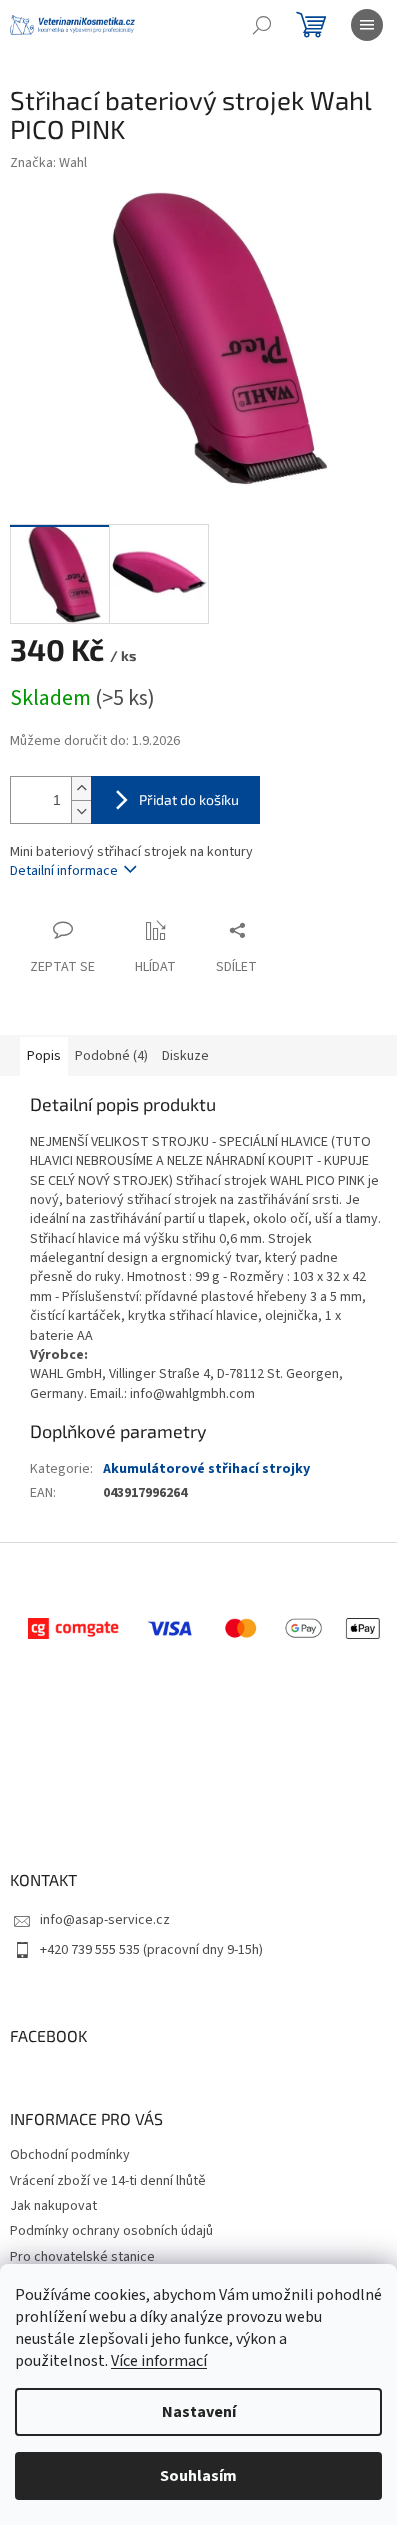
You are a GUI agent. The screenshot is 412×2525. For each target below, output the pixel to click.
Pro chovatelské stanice (82, 2257)
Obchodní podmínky (70, 2155)
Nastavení (199, 2412)
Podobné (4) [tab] (111, 1056)
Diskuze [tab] (185, 1056)
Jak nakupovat (53, 2206)
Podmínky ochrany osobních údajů (111, 2231)
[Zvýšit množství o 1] (81, 788)
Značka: (48, 163)
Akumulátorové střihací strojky (206, 1469)
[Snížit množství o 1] (81, 811)
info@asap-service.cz (105, 1920)
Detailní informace (64, 871)
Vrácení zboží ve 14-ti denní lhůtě (108, 2181)
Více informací (159, 2361)
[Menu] (367, 25)
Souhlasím (198, 2476)
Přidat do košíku (189, 799)
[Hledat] (262, 25)
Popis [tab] (44, 1056)
